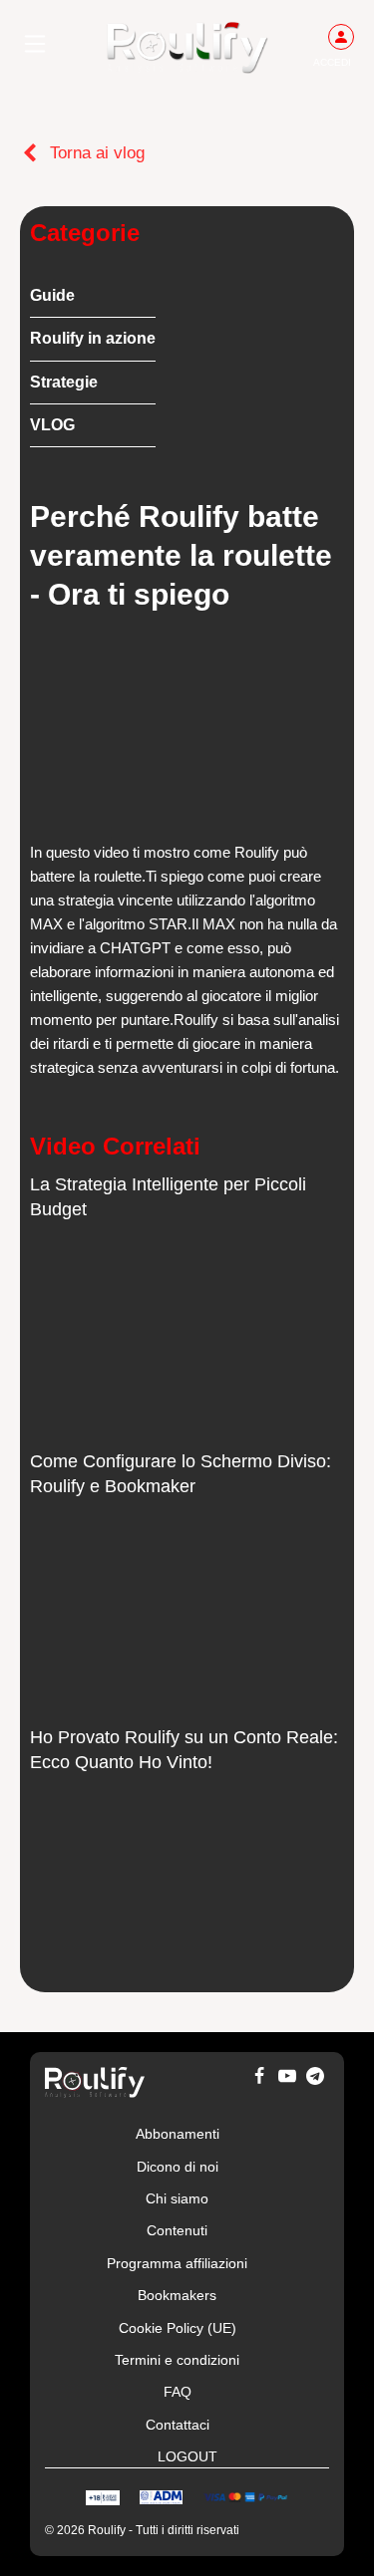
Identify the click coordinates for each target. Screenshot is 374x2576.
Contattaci (178, 2425)
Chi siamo (177, 2198)
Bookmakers (177, 2295)
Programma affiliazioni (177, 2263)
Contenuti (177, 2230)
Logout (187, 2456)
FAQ (178, 2392)
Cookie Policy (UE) (178, 2328)
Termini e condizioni (177, 2360)
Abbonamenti (178, 2134)
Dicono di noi (178, 2167)
